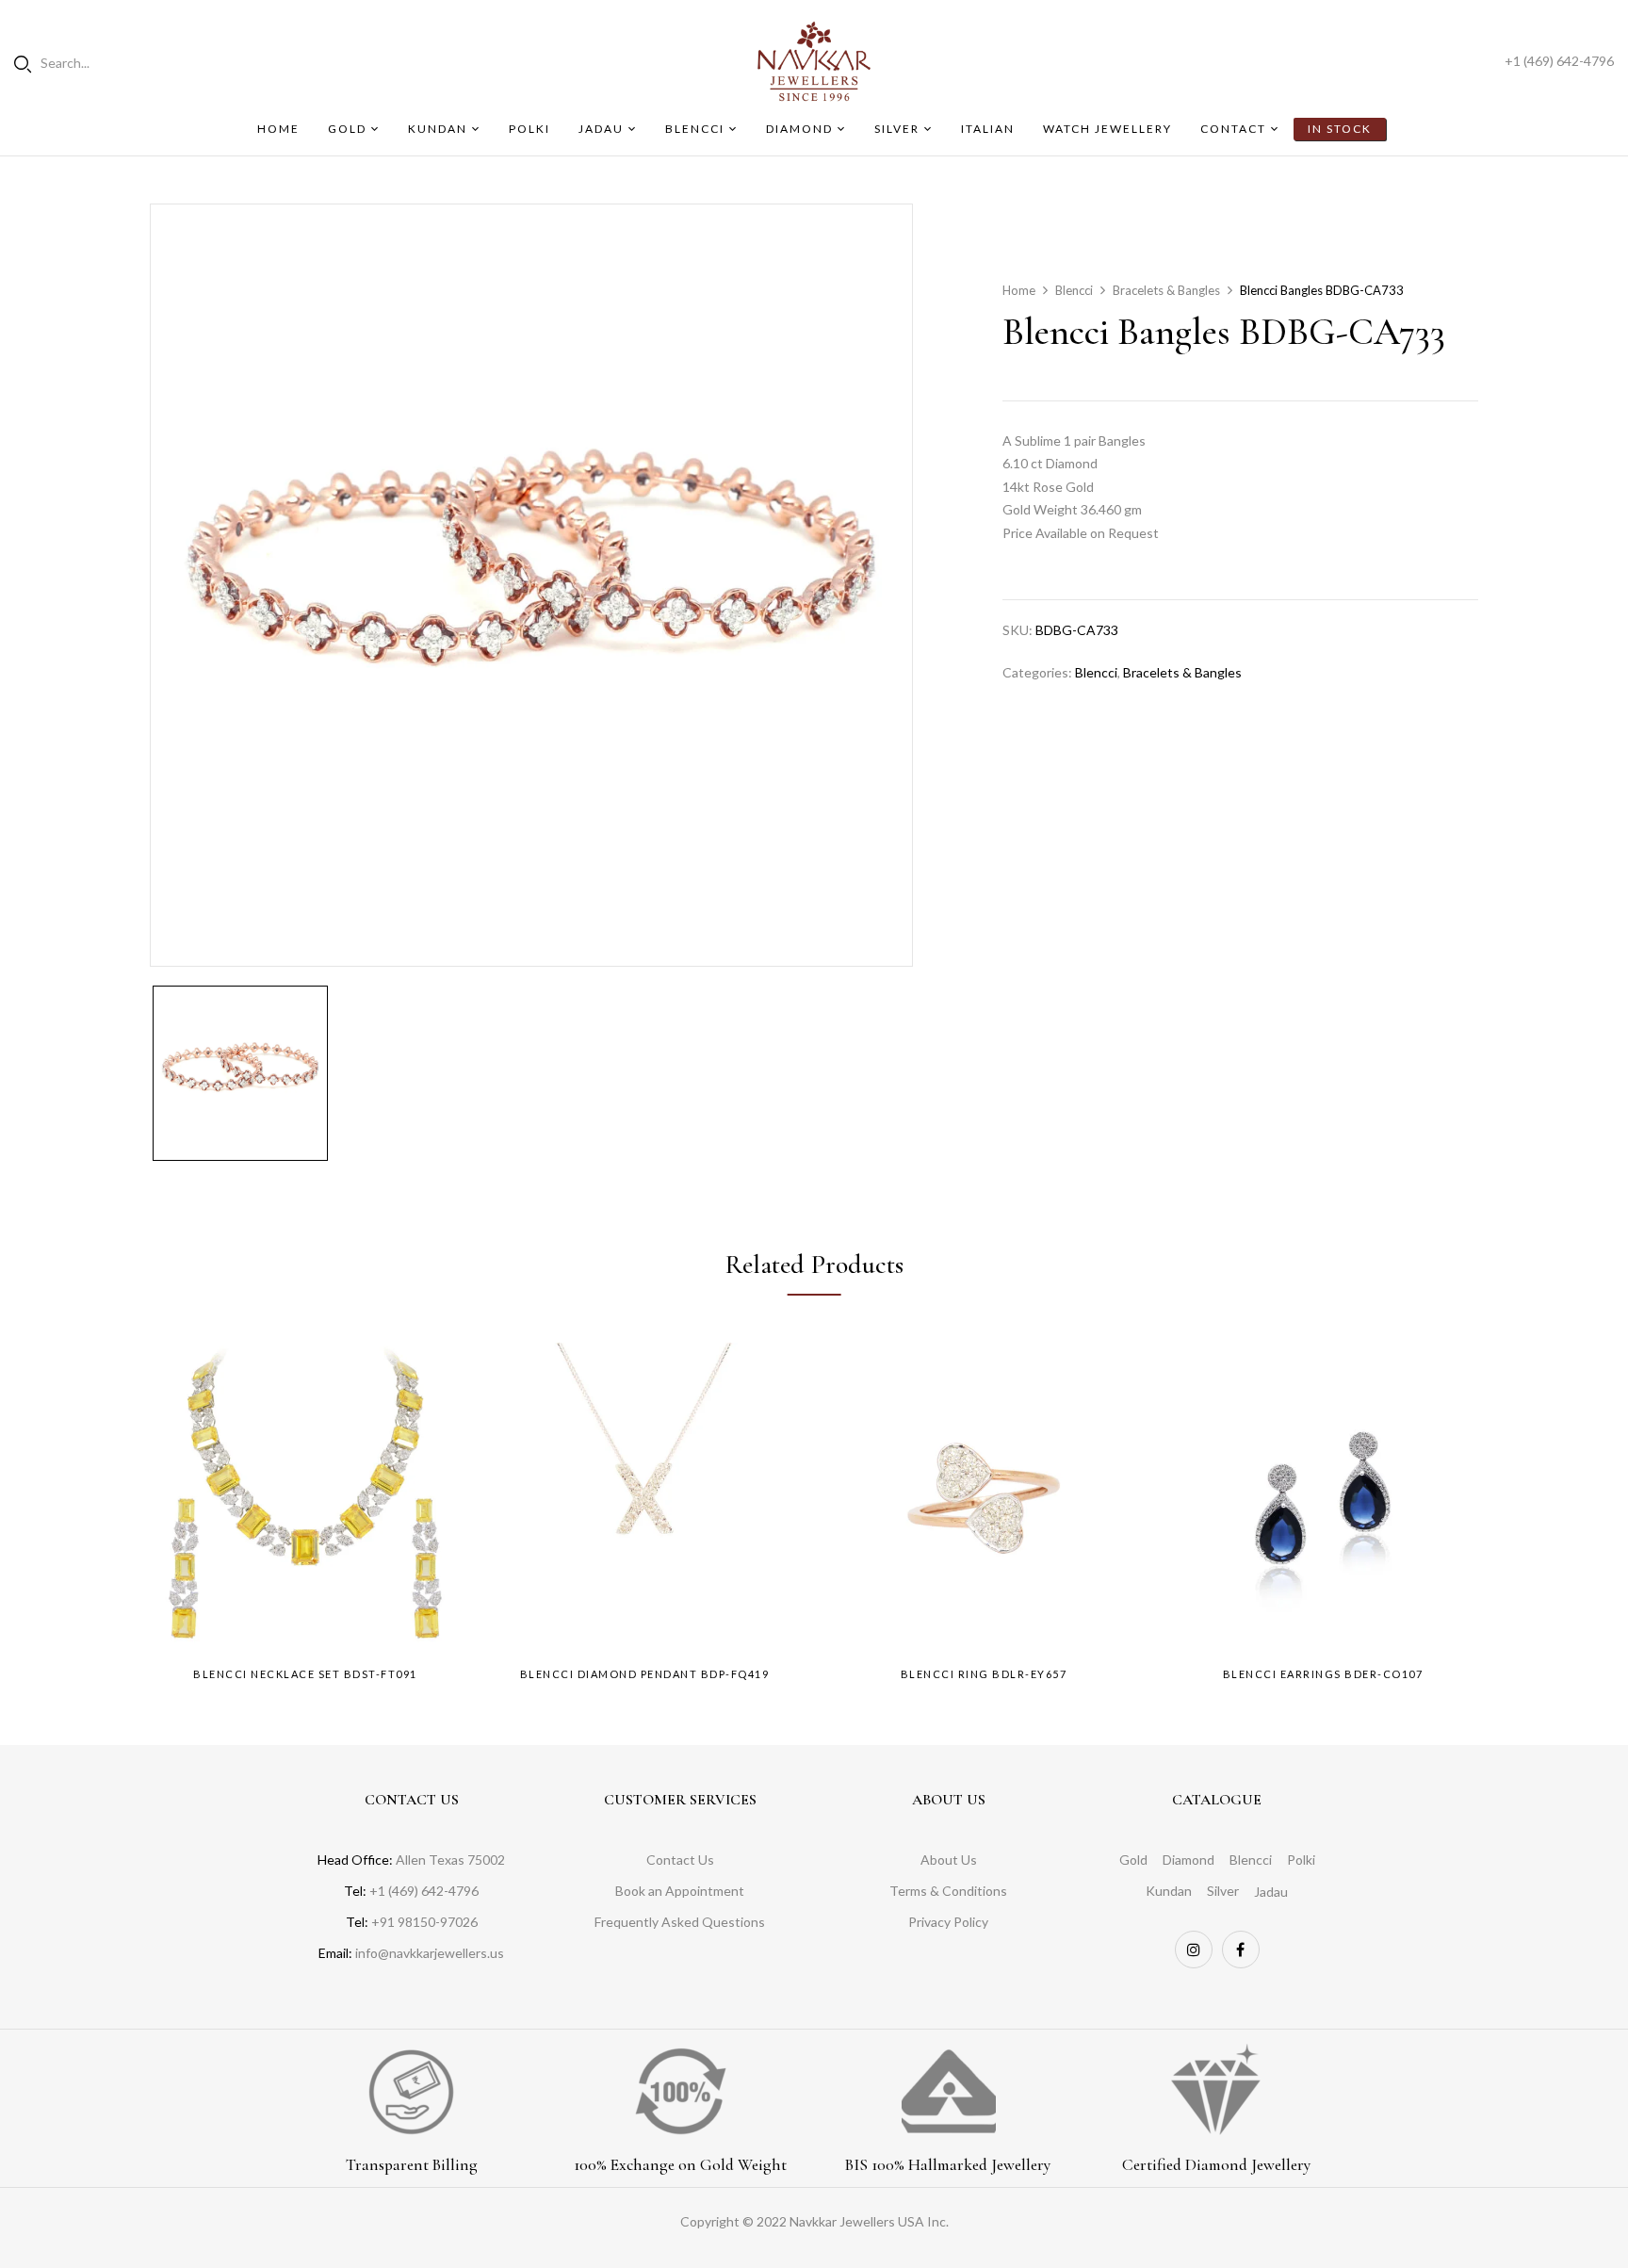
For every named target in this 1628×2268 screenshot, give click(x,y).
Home (1019, 290)
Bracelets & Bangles (1166, 290)
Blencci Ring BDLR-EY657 (984, 1674)
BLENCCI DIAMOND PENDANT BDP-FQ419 (645, 1674)
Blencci (1074, 290)
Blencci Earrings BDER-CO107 (1323, 1674)
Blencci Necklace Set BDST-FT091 (305, 1674)
